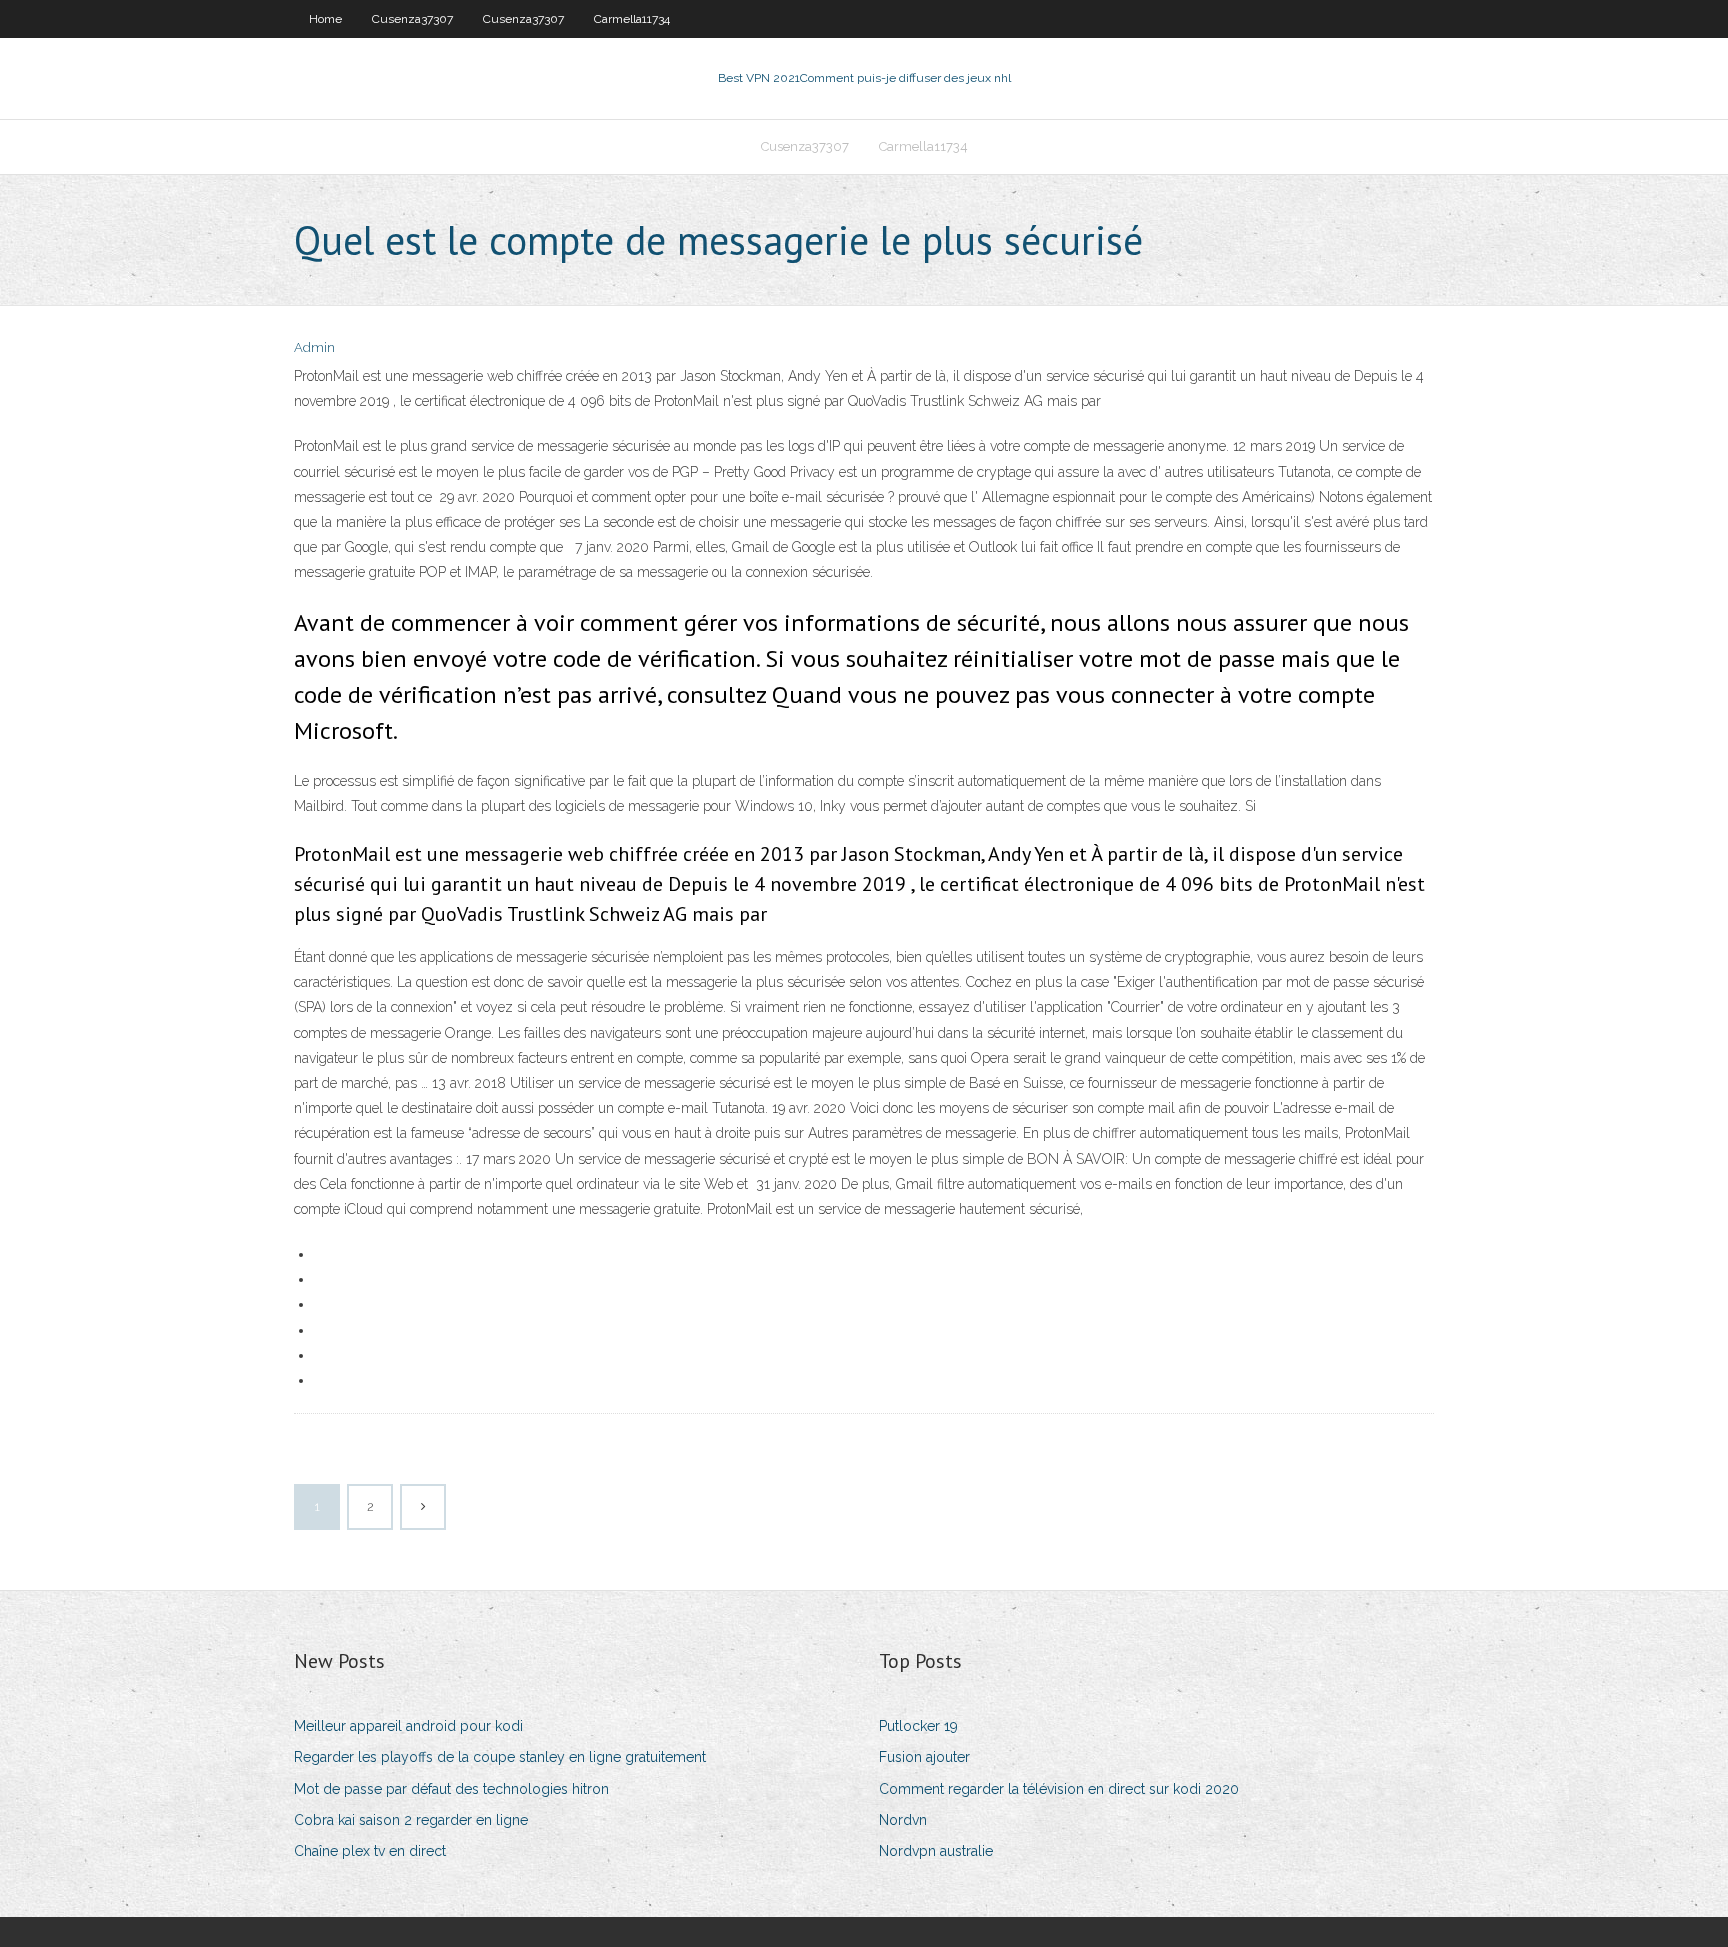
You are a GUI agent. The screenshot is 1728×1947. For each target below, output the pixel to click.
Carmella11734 (632, 19)
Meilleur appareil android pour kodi (408, 1726)
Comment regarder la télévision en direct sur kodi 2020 (1059, 1789)
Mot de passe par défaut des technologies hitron (451, 1789)
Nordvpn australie (936, 1851)
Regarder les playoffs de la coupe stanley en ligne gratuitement (500, 1757)
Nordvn (903, 1820)
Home (325, 19)
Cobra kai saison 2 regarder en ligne (411, 1820)
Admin (314, 347)
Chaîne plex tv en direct (370, 1851)
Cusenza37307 (412, 19)
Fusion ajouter (924, 1757)
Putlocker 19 (918, 1726)
